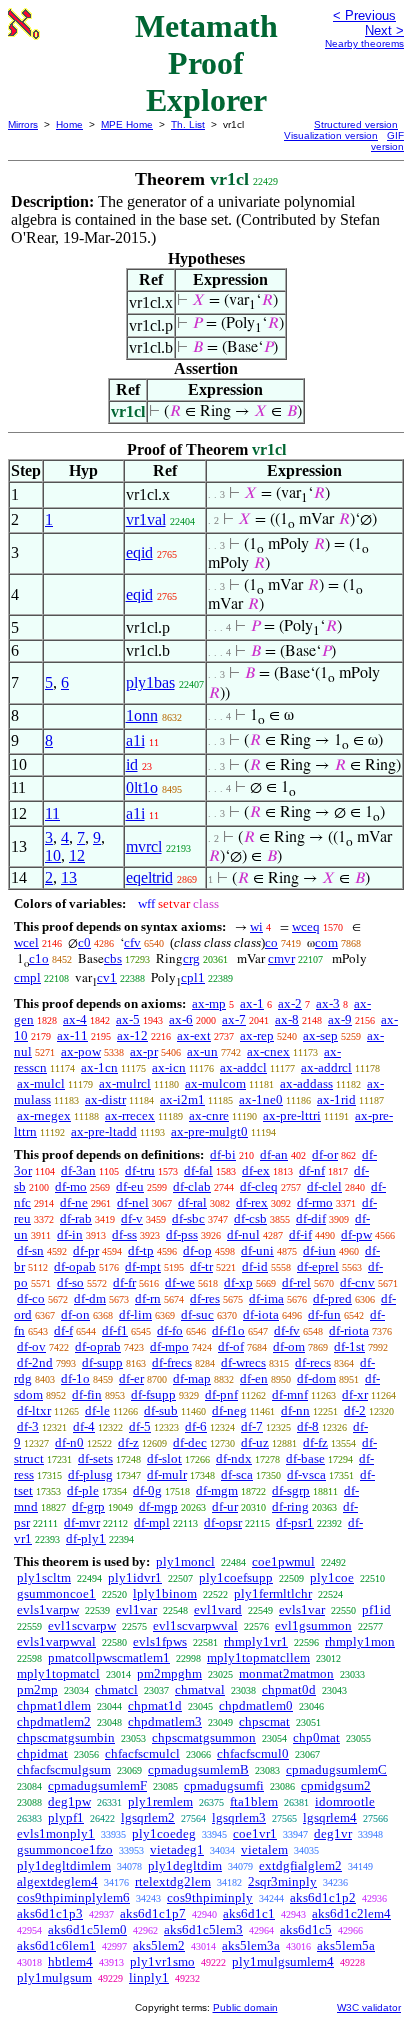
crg (191, 958)
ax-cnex (268, 1051)
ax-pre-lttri (292, 1115)
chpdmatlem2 (54, 1721)
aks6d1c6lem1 (56, 1945)
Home (69, 124)
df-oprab (98, 1346)
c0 (84, 942)
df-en (254, 1378)
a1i (135, 740)
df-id (255, 1266)
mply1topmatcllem (258, 1657)
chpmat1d (155, 1705)
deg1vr (333, 1833)
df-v (132, 1218)
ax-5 (128, 1019)
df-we (180, 1282)
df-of (231, 1346)
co (271, 942)
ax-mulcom (215, 1083)
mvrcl (144, 846)
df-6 (196, 1426)
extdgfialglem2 (300, 1865)
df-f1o (228, 1330)
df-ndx (234, 1458)
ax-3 (328, 1003)
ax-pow (81, 1051)
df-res (205, 1298)
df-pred (332, 1298)
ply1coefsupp (236, 1577)
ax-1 (252, 1003)
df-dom (316, 1378)
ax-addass (306, 1083)
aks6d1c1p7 (153, 1913)
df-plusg (90, 1474)
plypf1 (66, 1817)
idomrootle (345, 1801)
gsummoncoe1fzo (65, 1849)
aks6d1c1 (249, 1913)
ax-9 (340, 1019)
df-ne (74, 1202)
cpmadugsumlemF (97, 1785)
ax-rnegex (44, 1115)
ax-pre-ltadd (104, 1131)
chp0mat (316, 1737)
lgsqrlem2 (148, 1817)
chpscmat (264, 1721)
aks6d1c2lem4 (351, 1913)
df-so (70, 1282)
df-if (300, 1234)
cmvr (281, 958)
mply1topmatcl (58, 1673)
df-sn (30, 1250)
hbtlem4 (70, 1961)
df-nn (295, 1410)
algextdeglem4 (57, 1881)
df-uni (257, 1250)
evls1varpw (48, 1609)
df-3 (28, 1426)
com (326, 942)
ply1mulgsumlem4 (283, 1961)
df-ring (290, 1506)
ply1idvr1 (135, 1577)
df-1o (75, 1378)
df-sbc (188, 1218)
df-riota (349, 1330)
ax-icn (169, 1067)
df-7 (252, 1426)
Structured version (356, 124)
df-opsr (223, 1522)
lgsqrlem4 (330, 1817)
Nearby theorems (364, 43)
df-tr (201, 1266)
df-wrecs (243, 1362)
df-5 (140, 1426)
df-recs (313, 1362)
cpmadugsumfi (224, 1785)
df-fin (87, 1394)
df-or (325, 1154)
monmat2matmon (286, 1673)
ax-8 (287, 1019)
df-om (289, 1346)
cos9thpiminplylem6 (73, 1897)
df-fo (170, 1330)
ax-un (202, 1051)
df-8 (308, 1426)
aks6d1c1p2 (323, 1897)
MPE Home (127, 124)
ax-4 (75, 1019)
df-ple (83, 1490)
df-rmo (315, 1202)
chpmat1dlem (54, 1705)
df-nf (312, 1170)
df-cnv (357, 1282)
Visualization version (331, 135)
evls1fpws (160, 1641)
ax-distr (105, 1099)
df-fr (124, 1282)
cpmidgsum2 (336, 1785)
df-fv (287, 1330)
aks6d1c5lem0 (87, 1929)
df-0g (147, 1490)
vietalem (264, 1849)
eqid (139, 552)
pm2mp (37, 1689)
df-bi (223, 1154)
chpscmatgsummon (204, 1737)
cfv (132, 942)
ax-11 (72, 1035)
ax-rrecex (130, 1115)
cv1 (107, 977)
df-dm (90, 1298)
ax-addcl (243, 1067)
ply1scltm (44, 1577)
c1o (39, 958)
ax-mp (209, 1003)
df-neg (229, 1410)
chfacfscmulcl (142, 1753)
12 (77, 855)
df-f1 (115, 1330)
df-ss (124, 1234)
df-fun (324, 1314)
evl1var (136, 1609)
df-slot (164, 1458)
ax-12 (132, 1035)
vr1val (146, 519)
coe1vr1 (255, 1833)
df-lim (135, 1314)
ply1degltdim (185, 1865)
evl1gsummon (313, 1625)
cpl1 (193, 977)
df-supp (102, 1362)
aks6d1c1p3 (50, 1913)
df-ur (225, 1506)
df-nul (243, 1234)
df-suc (197, 1314)
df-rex (252, 1202)
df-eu (130, 1186)
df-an (274, 1154)
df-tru (140, 1170)
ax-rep (257, 1035)
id (132, 764)
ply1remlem (160, 1801)
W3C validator (369, 2007)
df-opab (75, 1266)
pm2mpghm (169, 1673)
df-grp (88, 1506)
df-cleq (259, 1186)
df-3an (78, 1170)
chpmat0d (289, 1689)
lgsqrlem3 (239, 1817)
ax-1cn (99, 1067)
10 (53, 855)
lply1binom (165, 1593)
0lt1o (142, 787)
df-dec (190, 1442)
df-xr (355, 1394)
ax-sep (320, 1035)
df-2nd (35, 1362)
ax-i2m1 (182, 1099)
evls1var (302, 1609)
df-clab (192, 1186)
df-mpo (169, 1346)
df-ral (192, 1202)
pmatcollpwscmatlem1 (109, 1657)
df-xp (238, 1282)
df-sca (237, 1474)
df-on (75, 1314)
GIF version (387, 141)
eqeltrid (149, 877)
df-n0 (69, 1442)
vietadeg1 (177, 1849)
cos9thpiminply (210, 1897)
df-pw (356, 1234)
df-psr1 (295, 1522)
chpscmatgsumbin (66, 1737)
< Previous (364, 15)
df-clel (324, 1186)
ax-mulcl (41, 1083)
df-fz (315, 1442)
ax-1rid (336, 1099)
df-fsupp (153, 1394)
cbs (113, 958)
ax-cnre (209, 1115)
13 (69, 877)
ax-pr (144, 1051)
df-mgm (217, 1490)
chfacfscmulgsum (64, 1769)
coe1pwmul (283, 1561)
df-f (63, 1330)
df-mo (71, 1186)
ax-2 (290, 1003)
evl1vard (218, 1609)
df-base (305, 1458)
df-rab (76, 1218)
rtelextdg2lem (173, 1881)
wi (256, 926)
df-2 (355, 1410)
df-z (128, 1442)
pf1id (376, 1609)
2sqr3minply (282, 1881)
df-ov (31, 1346)
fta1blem (254, 1801)
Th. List (188, 124)
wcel (26, 942)
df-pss (182, 1234)
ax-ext (194, 1035)
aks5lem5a (346, 1945)
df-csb (250, 1218)
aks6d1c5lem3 (203, 1929)
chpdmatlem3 (165, 1721)
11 (52, 813)
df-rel (296, 1282)
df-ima (266, 1298)
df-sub (161, 1410)
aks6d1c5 (306, 1929)
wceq (306, 926)
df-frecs (172, 1362)
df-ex (256, 1170)
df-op (197, 1250)
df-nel (133, 1202)
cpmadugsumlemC (336, 1769)
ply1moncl (185, 1561)
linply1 (149, 1977)
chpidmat (42, 1753)
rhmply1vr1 (256, 1641)
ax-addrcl (326, 1067)
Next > (384, 30)
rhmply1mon (360, 1641)
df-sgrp (291, 1490)
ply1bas (150, 682)
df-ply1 (86, 1538)
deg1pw (69, 1801)
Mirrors (23, 124)
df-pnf (221, 1394)
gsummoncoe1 (56, 1593)
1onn (142, 715)
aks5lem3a (251, 1945)
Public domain (245, 2007)
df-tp (141, 1250)
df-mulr (167, 1474)
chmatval (200, 1689)
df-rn (148, 1298)
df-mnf (290, 1394)
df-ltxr (34, 1410)
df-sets (95, 1458)
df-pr (86, 1250)
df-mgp (158, 1506)
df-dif (311, 1218)
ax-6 (181, 1019)
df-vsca (306, 1474)
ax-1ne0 (261, 1099)
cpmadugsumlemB (198, 1769)
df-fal (198, 1170)
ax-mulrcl (125, 1083)
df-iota (261, 1314)
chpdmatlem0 (256, 1705)
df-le (97, 1410)
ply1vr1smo (162, 1961)
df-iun (319, 1250)
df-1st (349, 1346)
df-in (70, 1234)
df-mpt (143, 1266)
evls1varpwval (56, 1641)
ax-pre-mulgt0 (209, 1131)
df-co (31, 1298)
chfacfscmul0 (253, 1753)
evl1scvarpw (82, 1625)
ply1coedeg (164, 1833)
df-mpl (152, 1522)
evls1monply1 (56, 1833)
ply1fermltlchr (273, 1593)
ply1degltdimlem (64, 1865)
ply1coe (332, 1577)
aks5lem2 (159, 1945)
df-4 (84, 1426)
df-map (192, 1378)
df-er (131, 1378)
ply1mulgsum (54, 1977)
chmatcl (116, 1689)
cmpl (27, 977)
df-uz (255, 1442)
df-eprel (318, 1266)
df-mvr (82, 1522)
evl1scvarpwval (195, 1625)
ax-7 (234, 1019)
